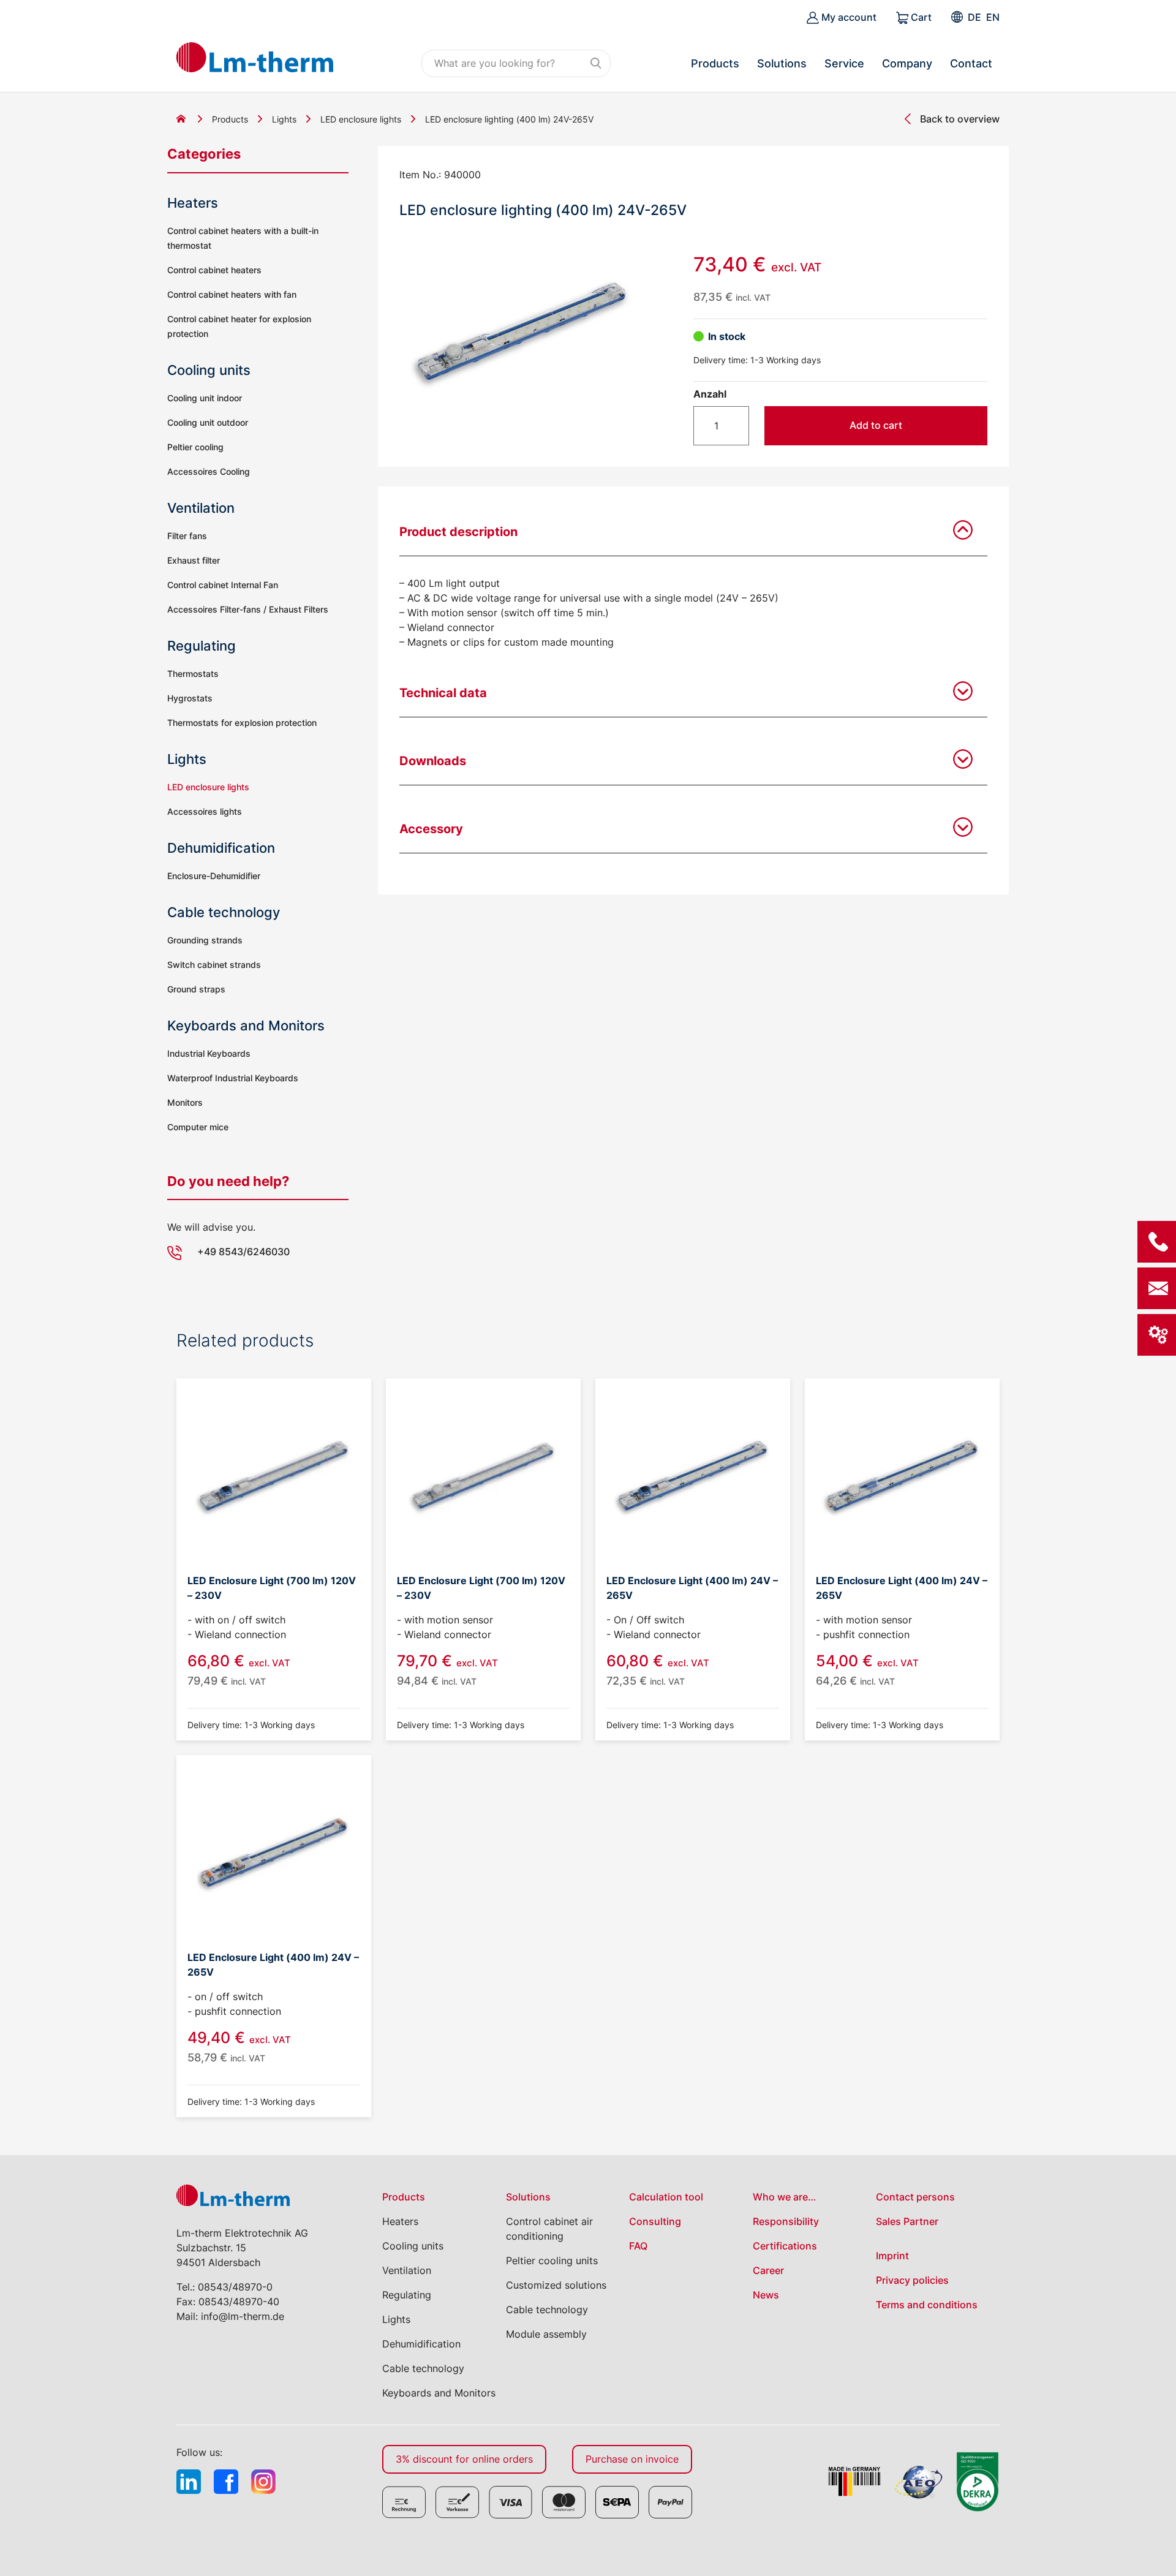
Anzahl (710, 394)
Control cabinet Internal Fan (223, 585)
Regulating (202, 646)
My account (848, 17)
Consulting (655, 2221)
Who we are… (784, 2197)
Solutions (782, 63)
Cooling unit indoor (205, 398)
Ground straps (196, 989)
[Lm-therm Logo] (255, 57)
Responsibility (786, 2221)
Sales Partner (907, 2221)
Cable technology (224, 912)
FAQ (638, 2246)
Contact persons (915, 2197)
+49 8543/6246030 (243, 1252)
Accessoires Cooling (209, 471)
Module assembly (546, 2334)
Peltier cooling (195, 447)
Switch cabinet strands (214, 965)
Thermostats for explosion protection (242, 723)
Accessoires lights (205, 811)
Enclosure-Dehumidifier (214, 876)
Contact (971, 63)
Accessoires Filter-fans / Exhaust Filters (248, 609)
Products (715, 63)
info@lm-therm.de (243, 2316)
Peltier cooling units (552, 2261)
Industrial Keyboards (209, 1053)
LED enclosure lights (361, 119)
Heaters (193, 203)
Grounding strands (205, 940)
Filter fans (187, 536)
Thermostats (193, 674)
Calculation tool (666, 2197)
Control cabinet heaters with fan (232, 294)
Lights (284, 119)
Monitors (185, 1102)
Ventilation (201, 508)
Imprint (892, 2256)
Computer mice (198, 1127)
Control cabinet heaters (214, 270)
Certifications (785, 2246)
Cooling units (209, 370)
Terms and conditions (927, 2305)
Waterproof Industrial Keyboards (233, 1078)
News (766, 2295)
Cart (920, 17)
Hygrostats (190, 698)
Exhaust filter (194, 560)
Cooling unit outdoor (208, 422)
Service (844, 63)
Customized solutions (556, 2285)
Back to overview (960, 119)
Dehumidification (221, 848)
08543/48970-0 (235, 2287)
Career (768, 2270)
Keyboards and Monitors (246, 1025)
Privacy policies (912, 2280)
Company (907, 63)
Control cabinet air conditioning (549, 2229)
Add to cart (876, 425)
